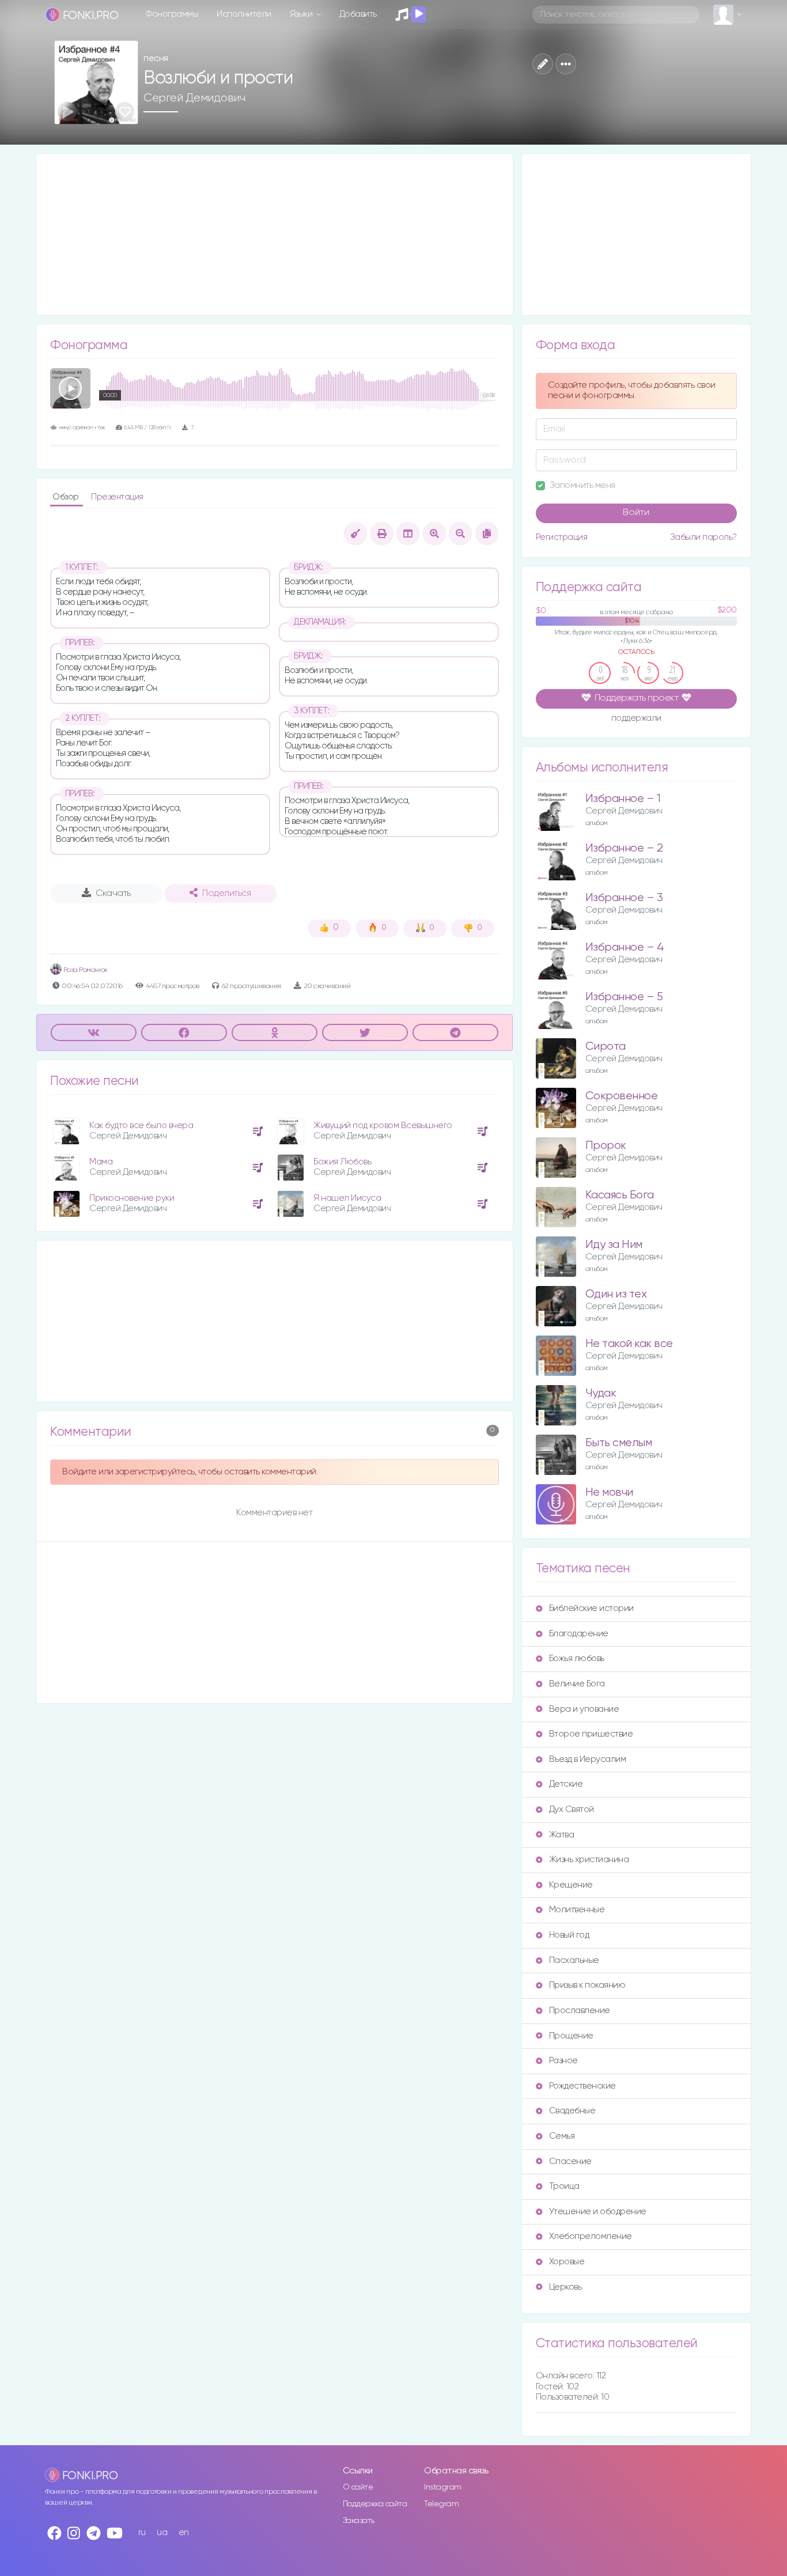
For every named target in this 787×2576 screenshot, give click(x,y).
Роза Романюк (85, 970)
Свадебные (572, 2111)
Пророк (606, 1146)
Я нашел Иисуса (347, 1198)
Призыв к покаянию (587, 1985)
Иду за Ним (614, 1245)
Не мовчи (609, 1493)
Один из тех (616, 1294)
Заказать (359, 2521)
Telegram (441, 2504)
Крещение (571, 1885)
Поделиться (226, 894)
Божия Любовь (342, 1162)
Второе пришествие (591, 1734)
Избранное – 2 (624, 848)
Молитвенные (577, 1910)
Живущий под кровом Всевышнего (383, 1126)
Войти (636, 513)
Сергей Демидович (194, 98)
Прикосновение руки (132, 1198)
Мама (101, 1162)
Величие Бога (577, 1684)
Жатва (562, 1835)
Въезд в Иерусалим (588, 1759)
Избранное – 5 (624, 997)
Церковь (565, 2287)
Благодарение (579, 1634)
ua (162, 2533)
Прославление (580, 2011)
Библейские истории (591, 1608)
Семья (562, 2136)
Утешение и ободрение (598, 2212)
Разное (563, 2061)
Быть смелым (619, 1443)
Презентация (117, 497)
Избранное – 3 (624, 898)
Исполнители (244, 14)
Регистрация (562, 537)
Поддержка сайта (375, 2504)
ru (142, 2533)
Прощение (571, 2036)
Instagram (443, 2487)
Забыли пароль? (703, 537)
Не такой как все (629, 1344)
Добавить (358, 14)
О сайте (358, 2487)
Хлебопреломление (591, 2236)
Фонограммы (172, 14)
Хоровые (567, 2262)
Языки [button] (302, 14)
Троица (564, 2186)
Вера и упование (584, 1709)
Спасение (570, 2161)
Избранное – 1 (623, 799)
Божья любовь (577, 1658)
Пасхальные (574, 1960)
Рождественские (582, 2086)
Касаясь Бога (620, 1195)
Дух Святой (572, 1809)
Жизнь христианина (589, 1860)
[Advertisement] (275, 234)
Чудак (601, 1393)
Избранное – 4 (625, 947)
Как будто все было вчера (141, 1126)
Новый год (569, 1935)
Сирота (606, 1047)
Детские (566, 1784)
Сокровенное (622, 1096)
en (184, 2533)
